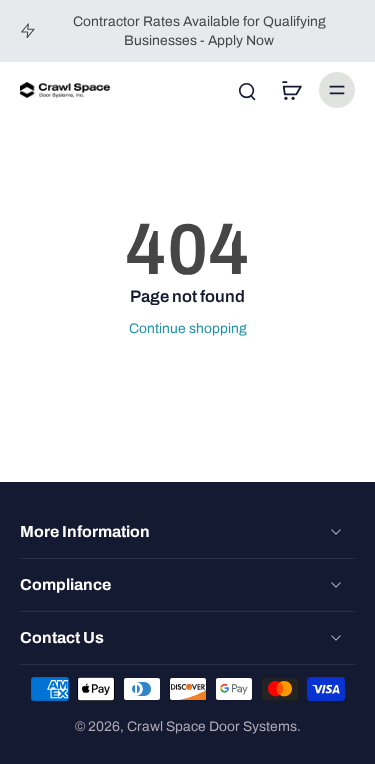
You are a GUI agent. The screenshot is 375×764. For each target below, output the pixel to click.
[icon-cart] (291, 90)
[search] (247, 90)
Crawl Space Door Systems (212, 726)
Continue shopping (188, 328)
